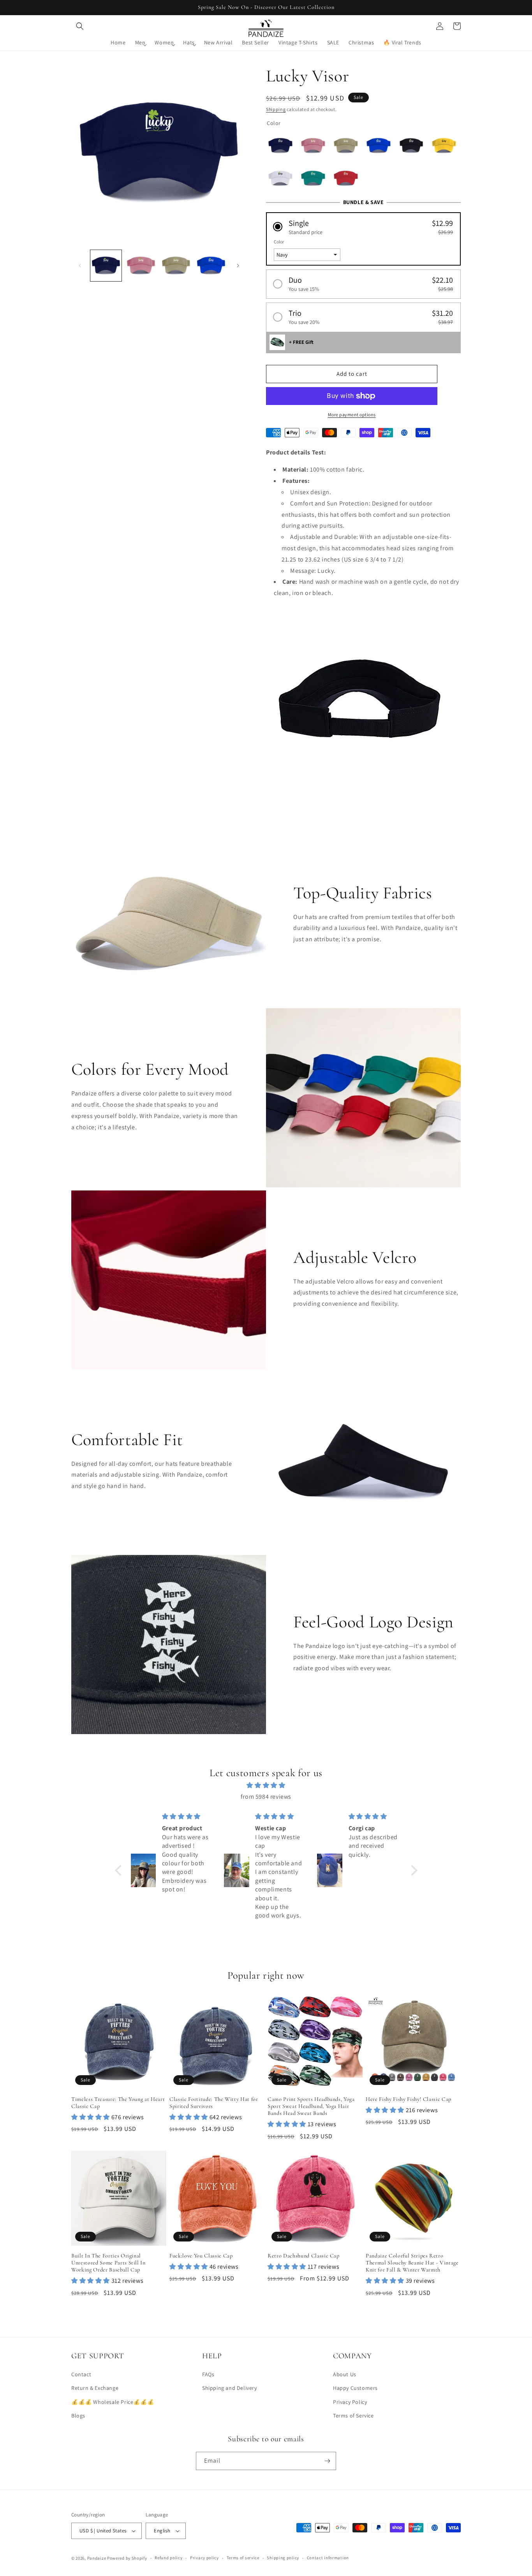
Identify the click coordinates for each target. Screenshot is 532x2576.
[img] (266, 1785)
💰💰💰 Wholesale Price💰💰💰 (113, 2402)
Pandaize (97, 2558)
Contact (81, 2374)
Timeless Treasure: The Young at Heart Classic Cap (118, 2103)
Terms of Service (353, 2416)
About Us (345, 2374)
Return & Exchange (95, 2388)
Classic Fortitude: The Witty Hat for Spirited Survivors (214, 2103)
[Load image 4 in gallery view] (211, 266)
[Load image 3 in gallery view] (176, 266)
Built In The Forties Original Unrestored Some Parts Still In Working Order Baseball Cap (108, 2263)
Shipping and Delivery (230, 2388)
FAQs (208, 2374)
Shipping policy (283, 2558)
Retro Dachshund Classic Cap (304, 2256)
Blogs (78, 2416)
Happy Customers (355, 2388)
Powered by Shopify (127, 2558)
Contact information (328, 2558)
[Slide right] (238, 266)
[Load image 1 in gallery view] (106, 266)
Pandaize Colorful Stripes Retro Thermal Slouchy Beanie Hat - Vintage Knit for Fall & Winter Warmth (412, 2263)
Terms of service (243, 2558)
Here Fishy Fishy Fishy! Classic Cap (409, 2099)
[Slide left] (80, 266)
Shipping (276, 109)
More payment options (352, 415)
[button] (80, 26)
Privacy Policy (350, 2402)
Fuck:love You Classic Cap (201, 2256)
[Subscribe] (327, 2461)
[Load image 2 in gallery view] (141, 266)
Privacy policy (204, 2558)
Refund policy (168, 2558)
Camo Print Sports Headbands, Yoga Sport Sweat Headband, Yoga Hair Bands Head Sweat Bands (311, 2106)
